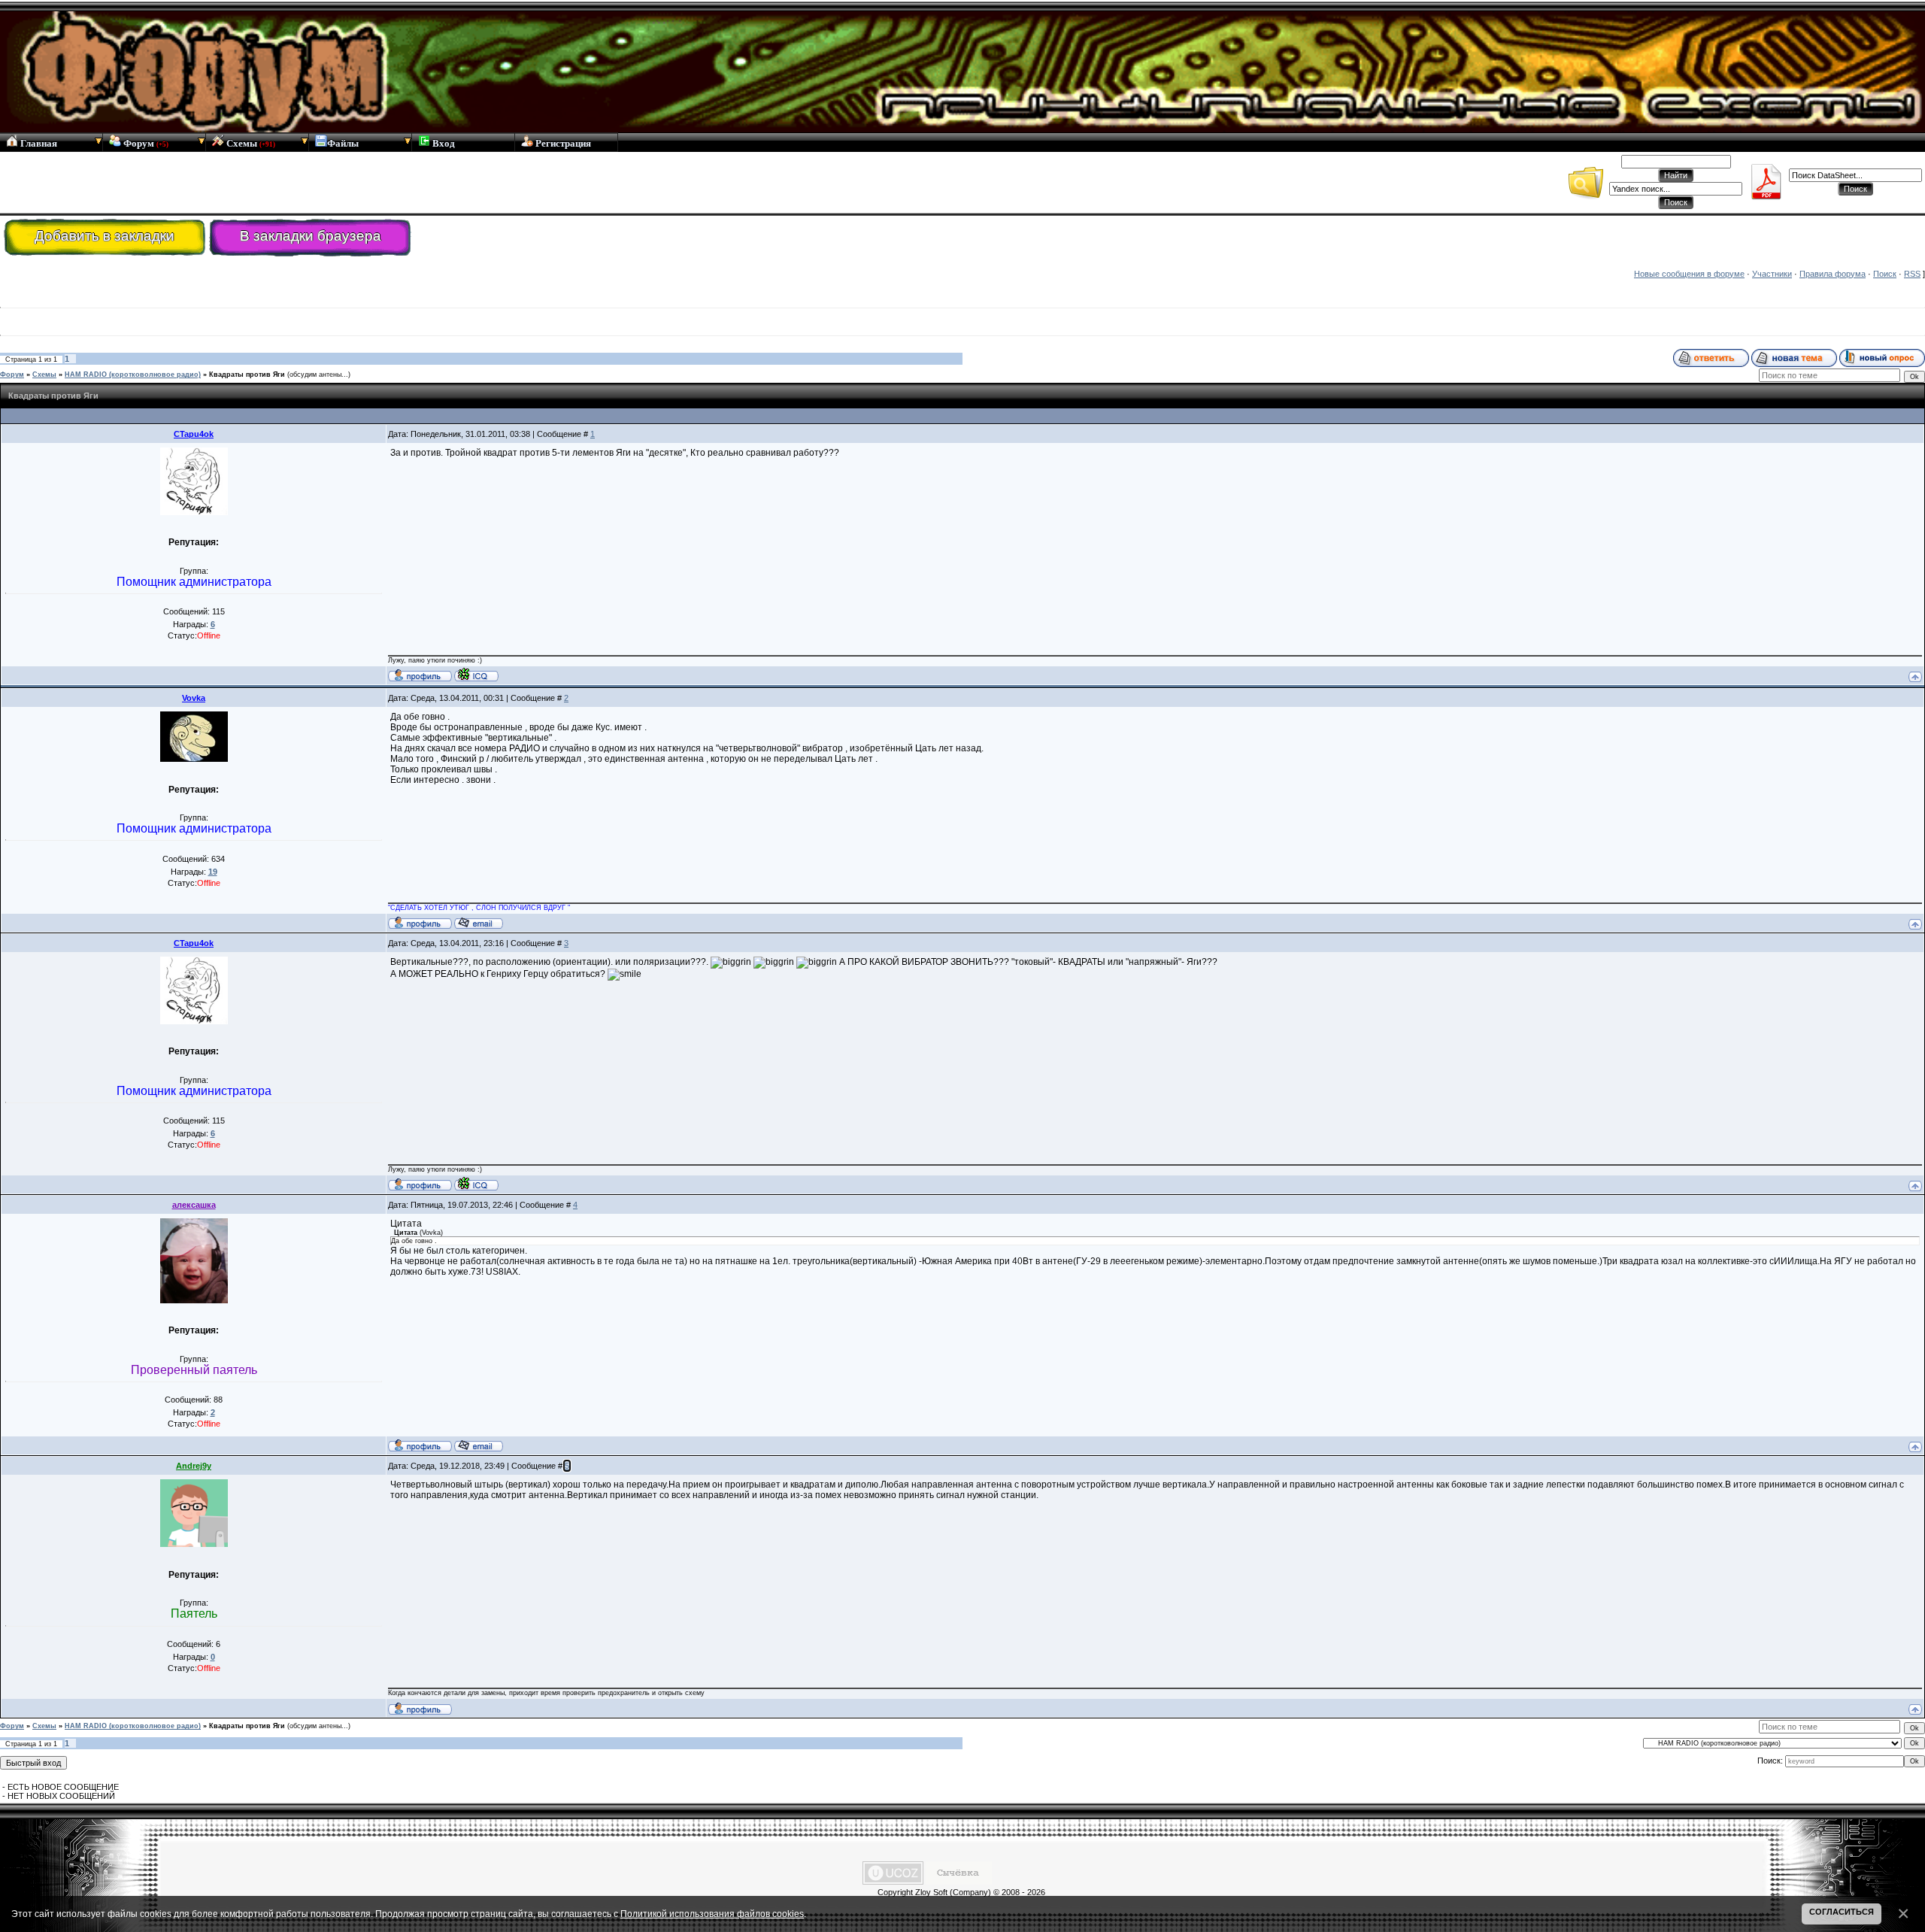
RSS (1912, 274)
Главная (38, 143)
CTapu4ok (194, 434)
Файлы (343, 143)
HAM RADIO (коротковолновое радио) (133, 375)
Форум (145, 143)
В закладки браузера (311, 236)
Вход (443, 143)
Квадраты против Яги (247, 375)
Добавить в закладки (105, 236)
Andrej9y (194, 1466)
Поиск (1885, 274)
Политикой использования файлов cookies (712, 1914)
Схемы (250, 143)
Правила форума (1833, 274)
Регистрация (562, 143)
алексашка (194, 1205)
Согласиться (1842, 1912)
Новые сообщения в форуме (1689, 274)
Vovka (194, 698)
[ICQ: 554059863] (476, 675)
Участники (1772, 274)
